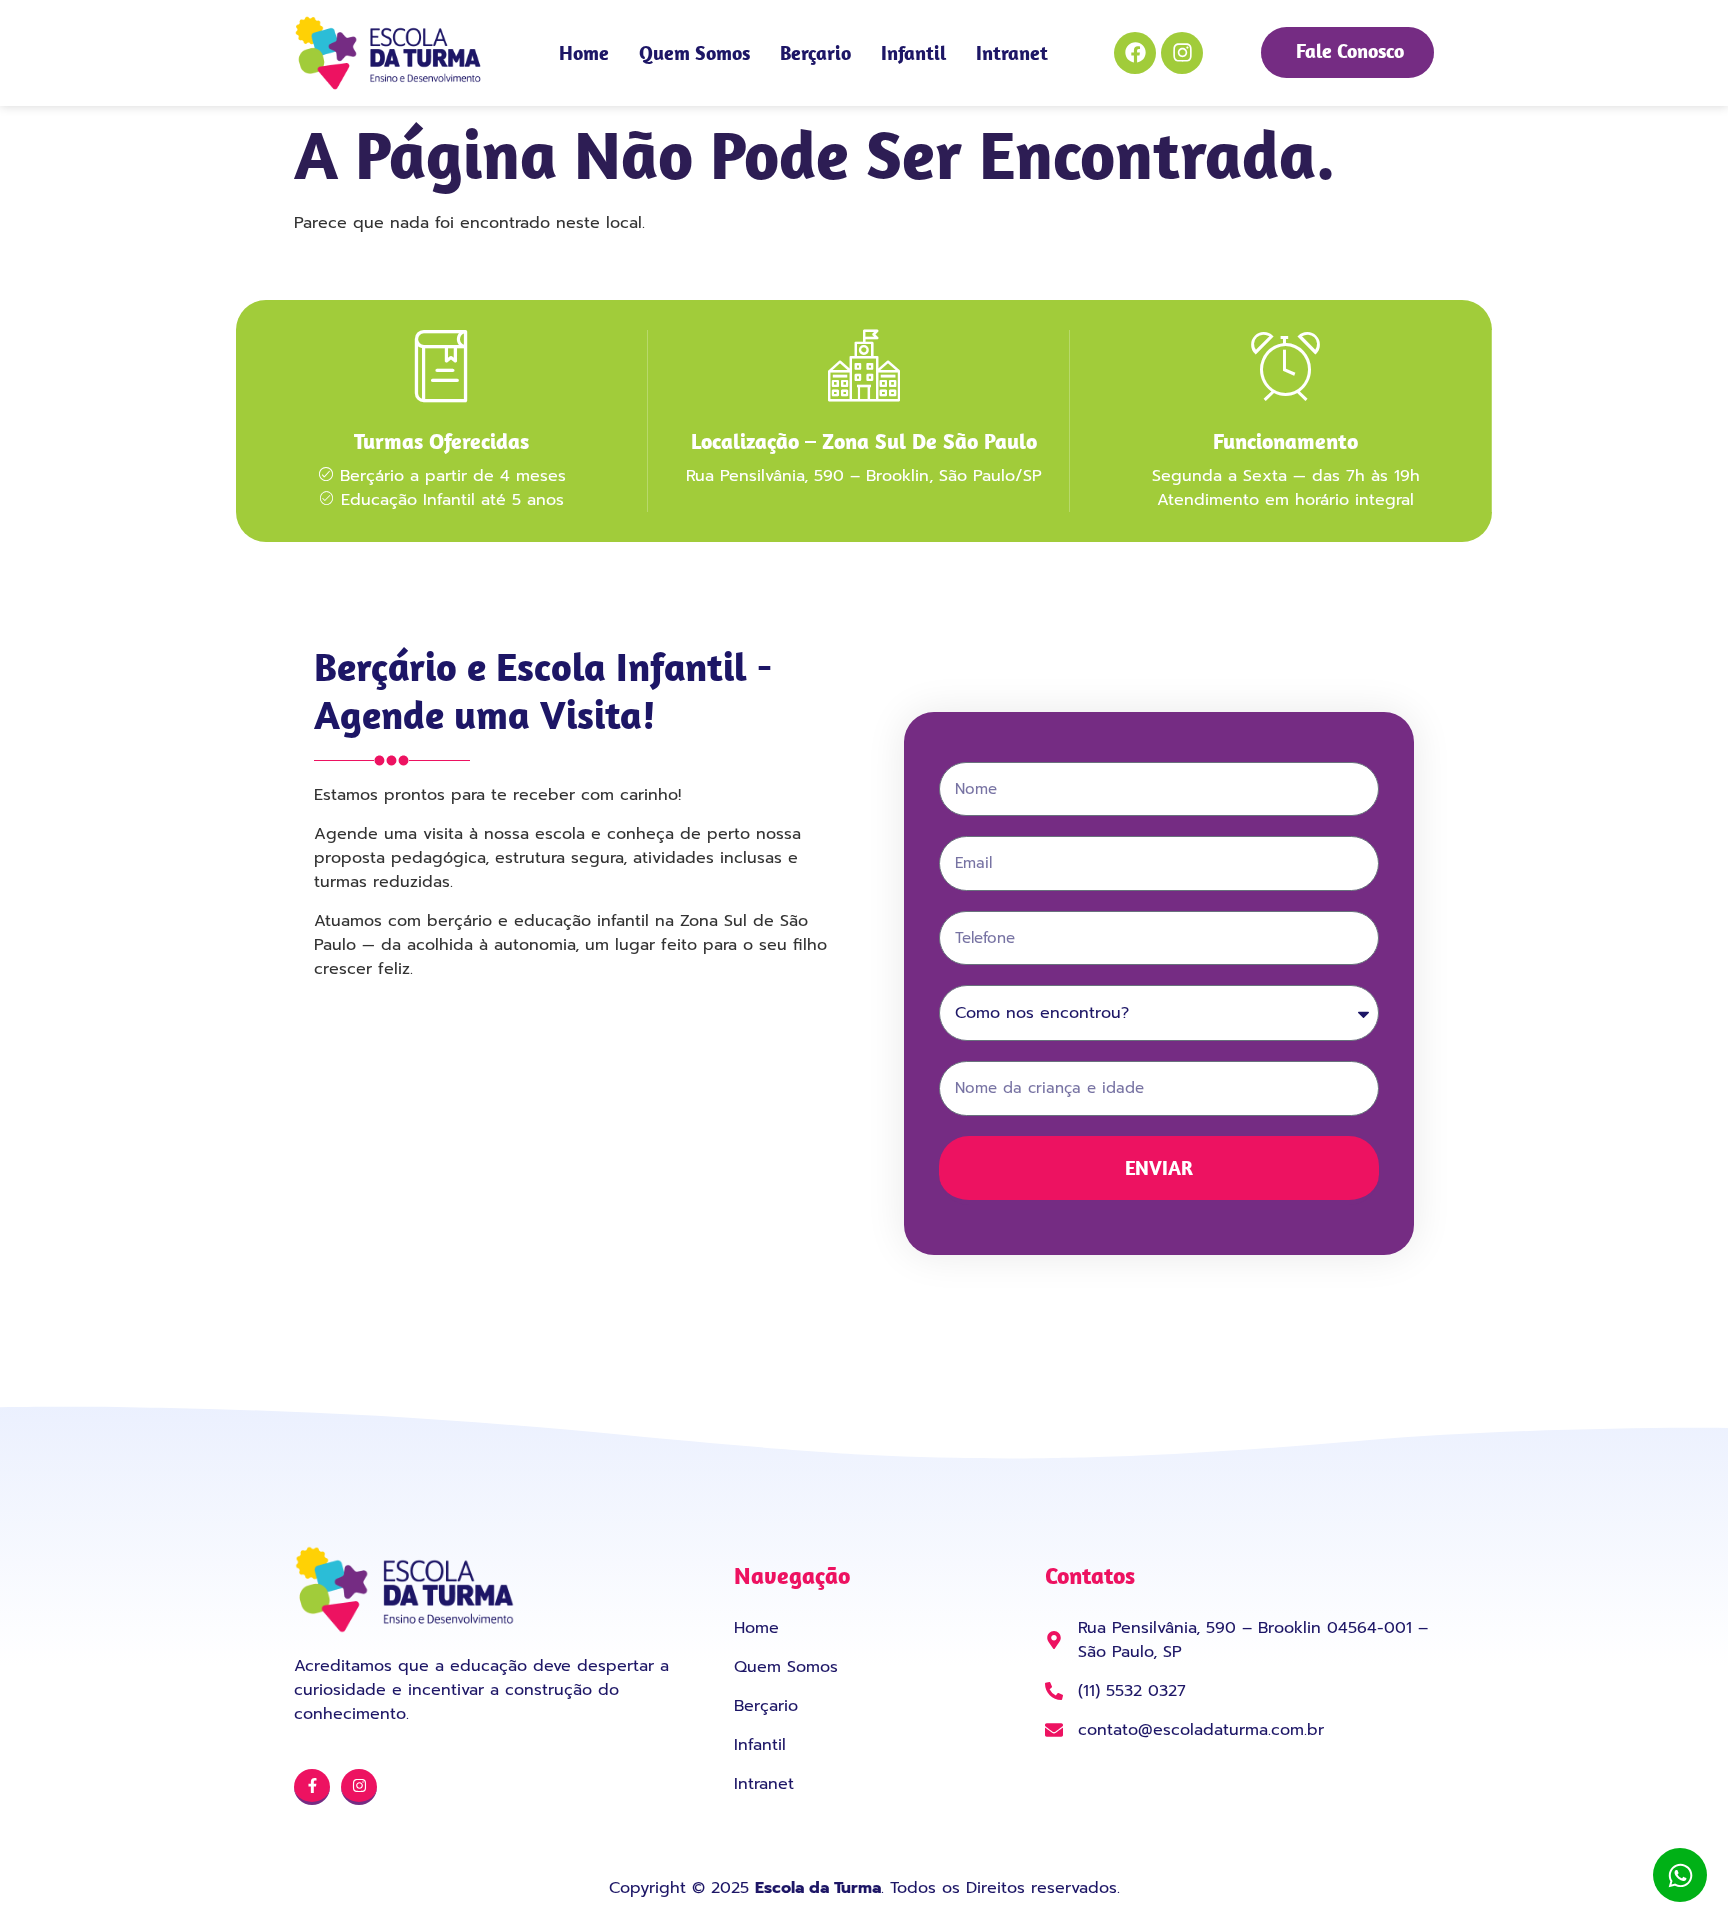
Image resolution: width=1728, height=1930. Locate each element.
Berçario (815, 52)
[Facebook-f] (312, 1787)
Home (584, 52)
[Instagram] (1182, 53)
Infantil (913, 52)
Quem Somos (694, 52)
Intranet (1012, 52)
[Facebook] (1135, 53)
